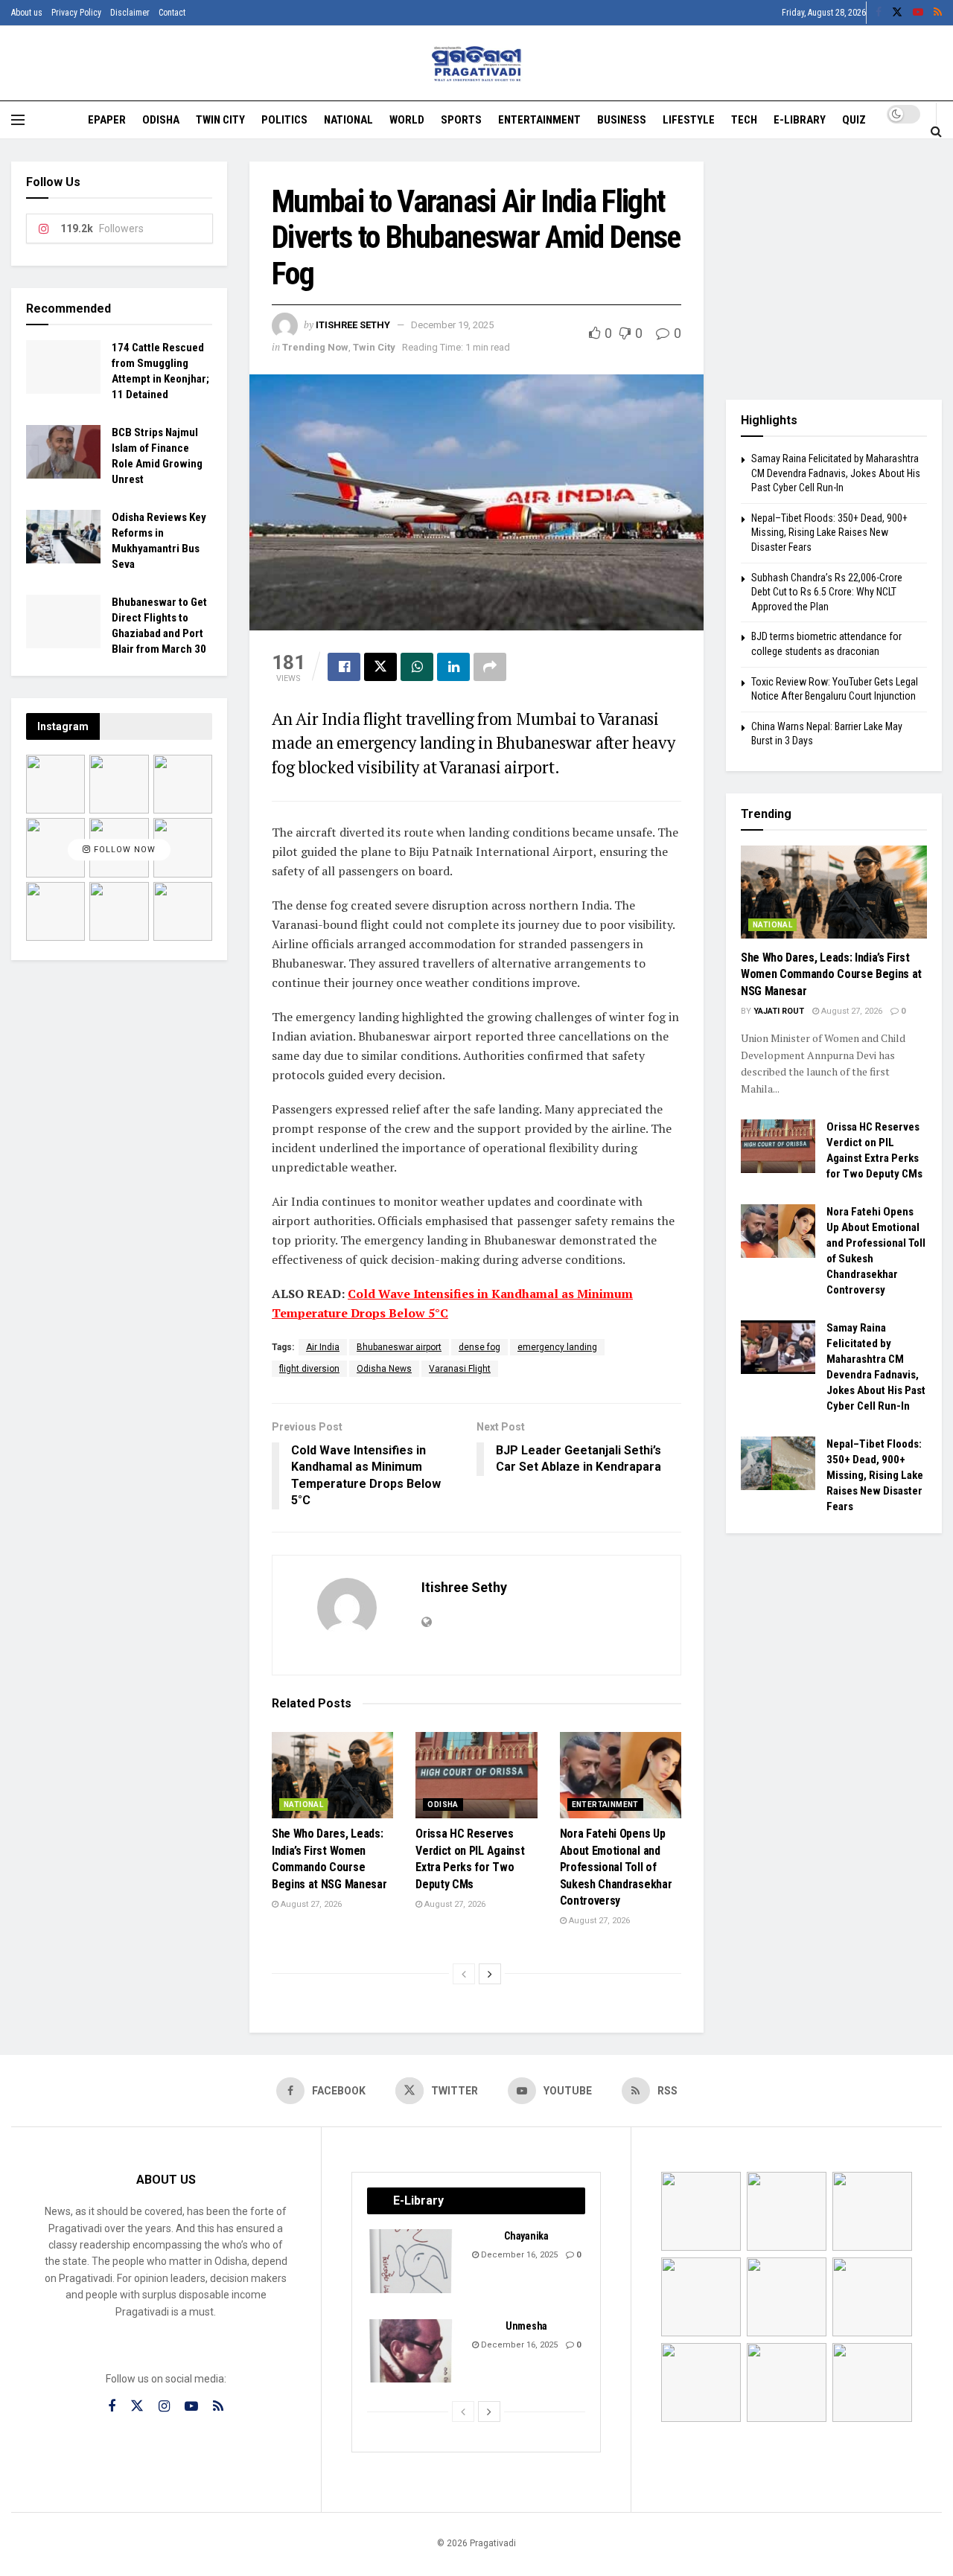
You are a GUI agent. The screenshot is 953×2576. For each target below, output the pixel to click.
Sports (461, 120)
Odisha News (384, 1369)
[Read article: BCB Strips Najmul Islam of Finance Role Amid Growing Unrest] (63, 452)
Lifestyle (689, 120)
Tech (744, 120)
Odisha (161, 120)
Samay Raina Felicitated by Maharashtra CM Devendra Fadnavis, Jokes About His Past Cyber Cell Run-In (836, 473)
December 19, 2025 (452, 325)
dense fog (479, 1347)
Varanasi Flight (460, 1369)
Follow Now (123, 850)
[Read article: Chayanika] (412, 2261)
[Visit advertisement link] (834, 269)
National (348, 120)
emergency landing (557, 1347)
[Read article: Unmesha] (412, 2351)
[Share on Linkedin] (453, 667)
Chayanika (526, 2236)
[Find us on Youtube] (918, 13)
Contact (172, 13)
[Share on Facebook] (344, 667)
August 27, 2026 (310, 1904)
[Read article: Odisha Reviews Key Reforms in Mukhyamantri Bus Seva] (63, 537)
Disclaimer (130, 13)
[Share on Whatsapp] (417, 667)
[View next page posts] (490, 1974)
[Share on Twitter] (380, 667)
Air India (323, 1347)
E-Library (800, 120)
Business (622, 120)
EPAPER (107, 120)
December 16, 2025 (518, 2255)
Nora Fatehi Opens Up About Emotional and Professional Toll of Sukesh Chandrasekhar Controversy (616, 1867)
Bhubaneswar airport (399, 1347)
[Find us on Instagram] (164, 2407)
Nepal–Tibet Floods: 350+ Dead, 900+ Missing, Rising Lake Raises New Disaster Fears (829, 533)
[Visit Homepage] (477, 64)
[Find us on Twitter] (897, 13)
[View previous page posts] (464, 1974)
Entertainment (539, 120)
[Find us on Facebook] (879, 13)
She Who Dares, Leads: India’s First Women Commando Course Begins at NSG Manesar (831, 974)
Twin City (220, 120)
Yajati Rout (779, 1011)
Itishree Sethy (353, 325)
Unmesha (526, 2326)
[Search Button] (936, 131)
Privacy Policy (76, 13)
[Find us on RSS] (938, 13)
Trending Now (315, 347)
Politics (284, 120)
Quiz (854, 120)
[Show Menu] (18, 120)
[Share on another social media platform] (490, 667)
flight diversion (309, 1369)
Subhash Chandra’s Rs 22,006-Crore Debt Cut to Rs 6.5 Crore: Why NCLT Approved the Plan (827, 592)
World (407, 120)
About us (27, 13)
